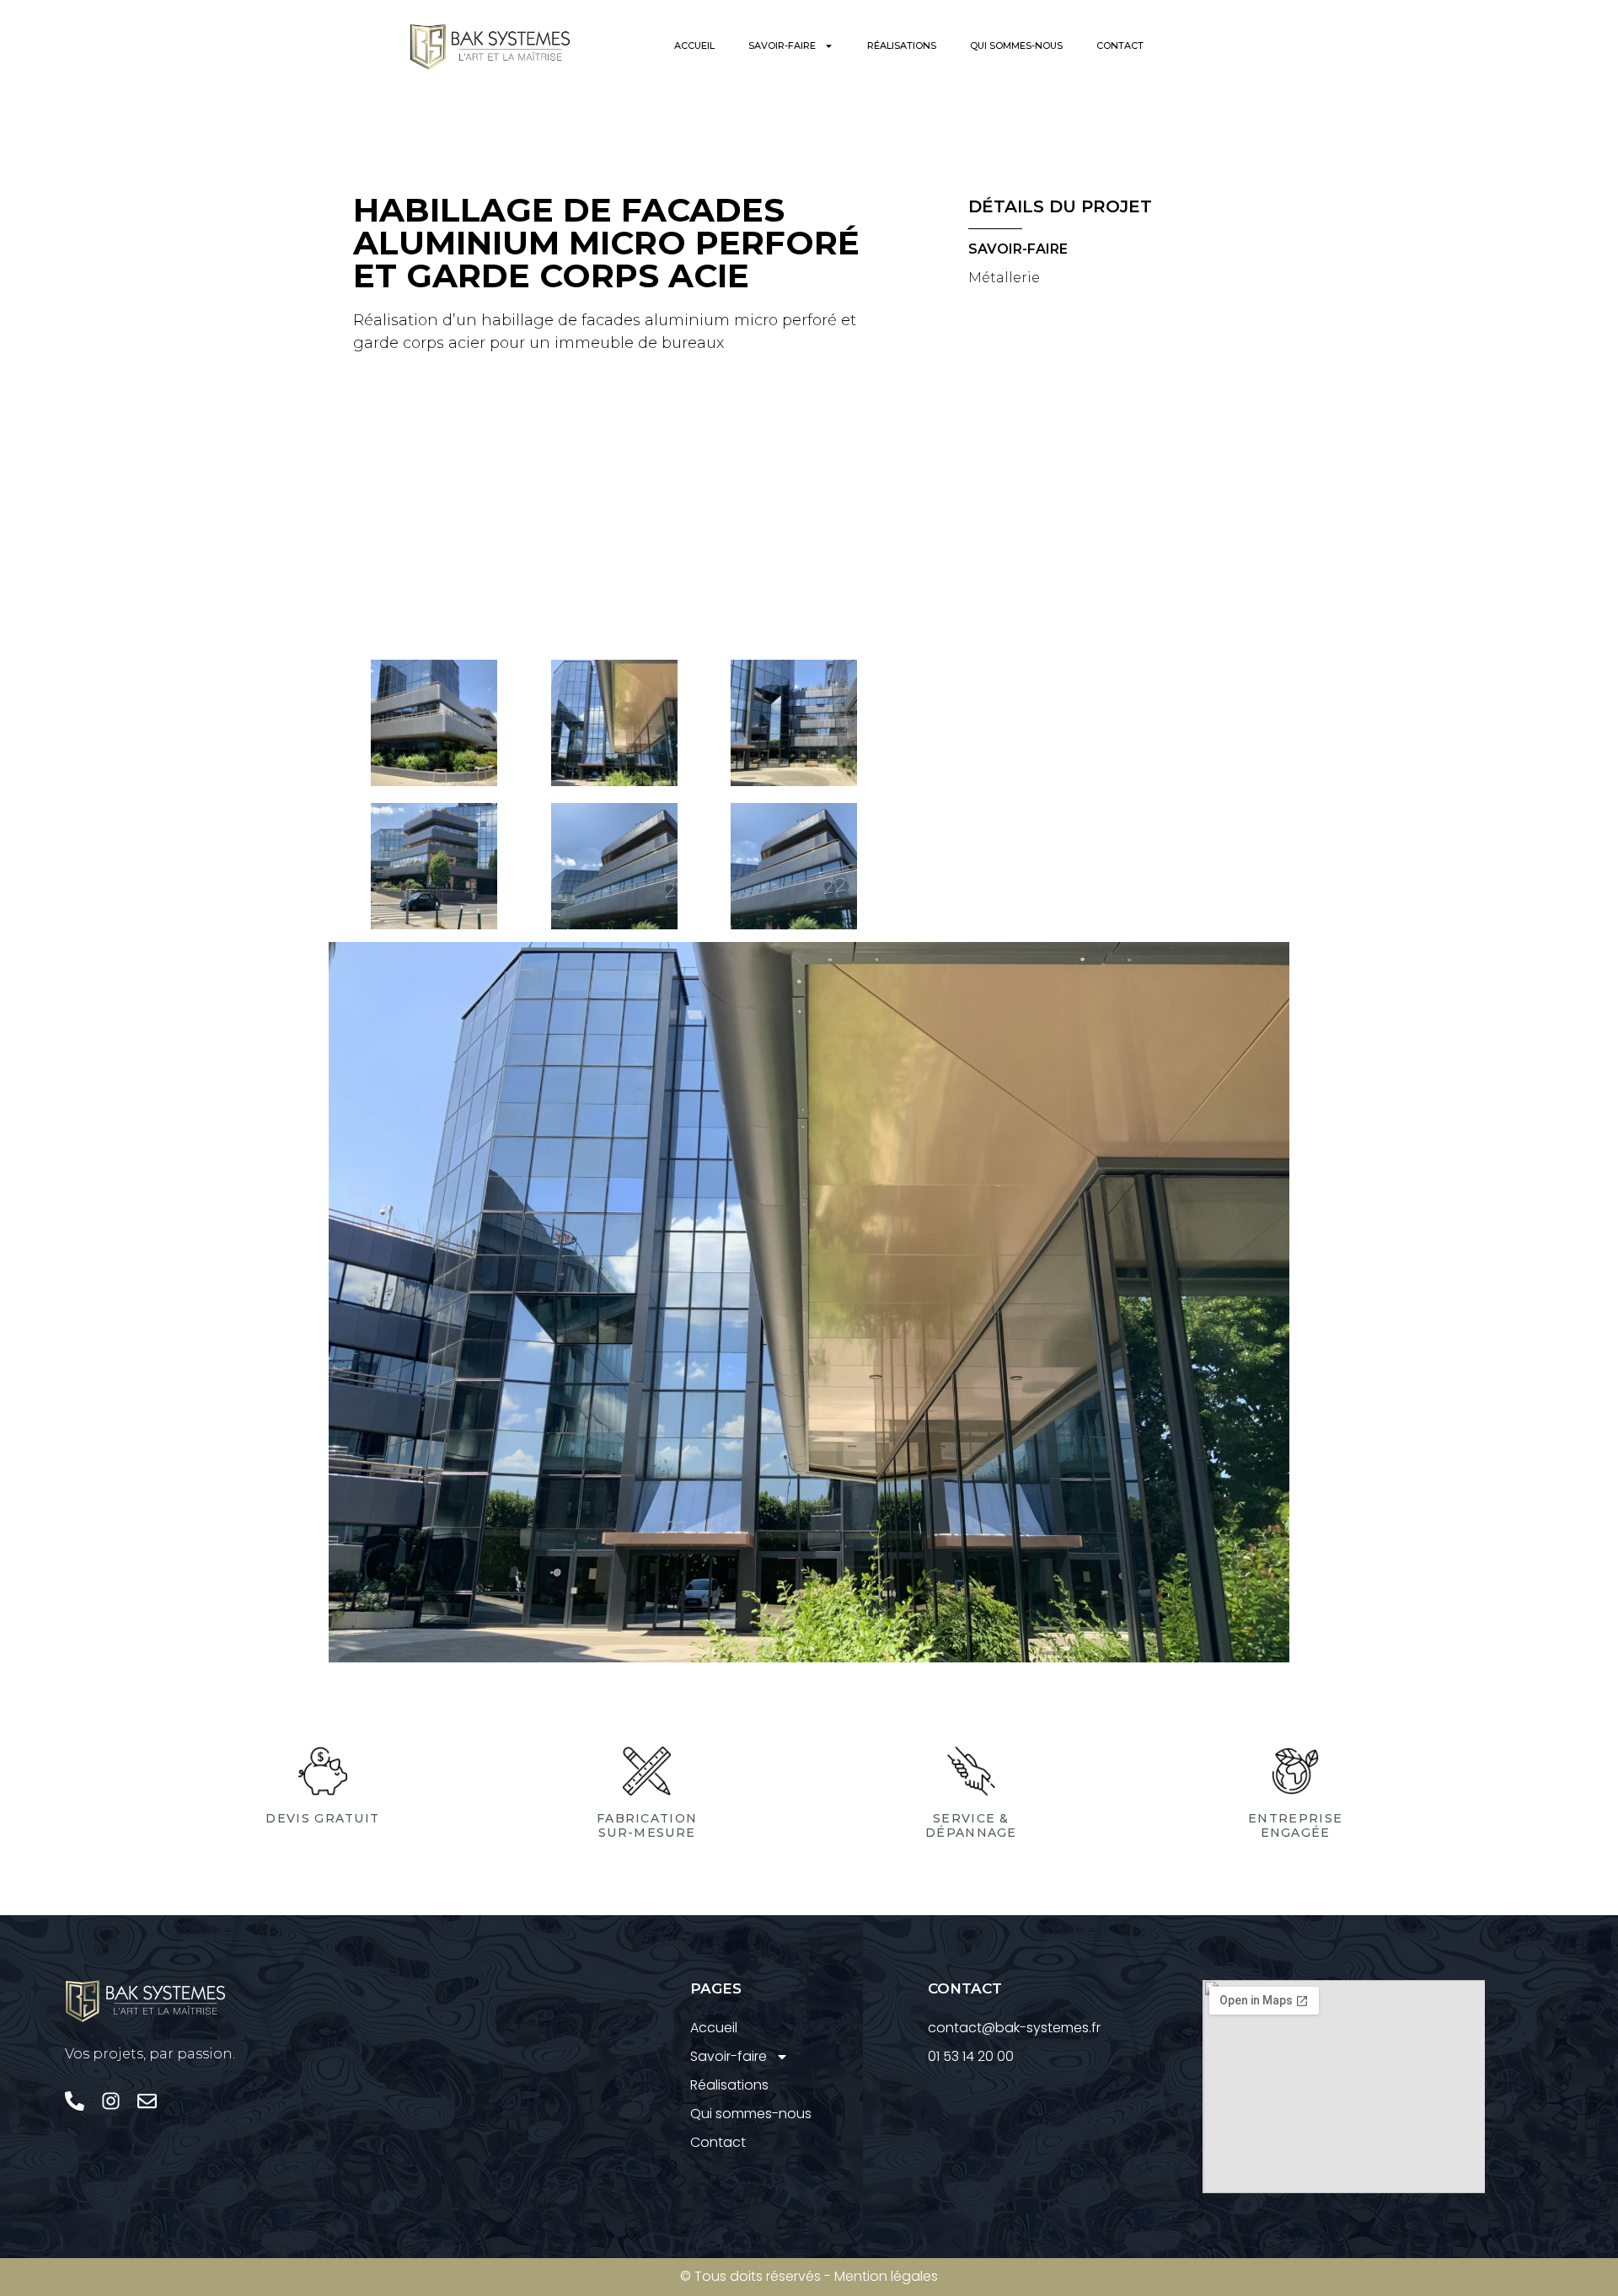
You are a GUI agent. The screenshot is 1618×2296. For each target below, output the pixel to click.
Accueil (694, 45)
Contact (1120, 45)
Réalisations (902, 45)
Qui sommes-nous (1016, 45)
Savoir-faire (782, 45)
